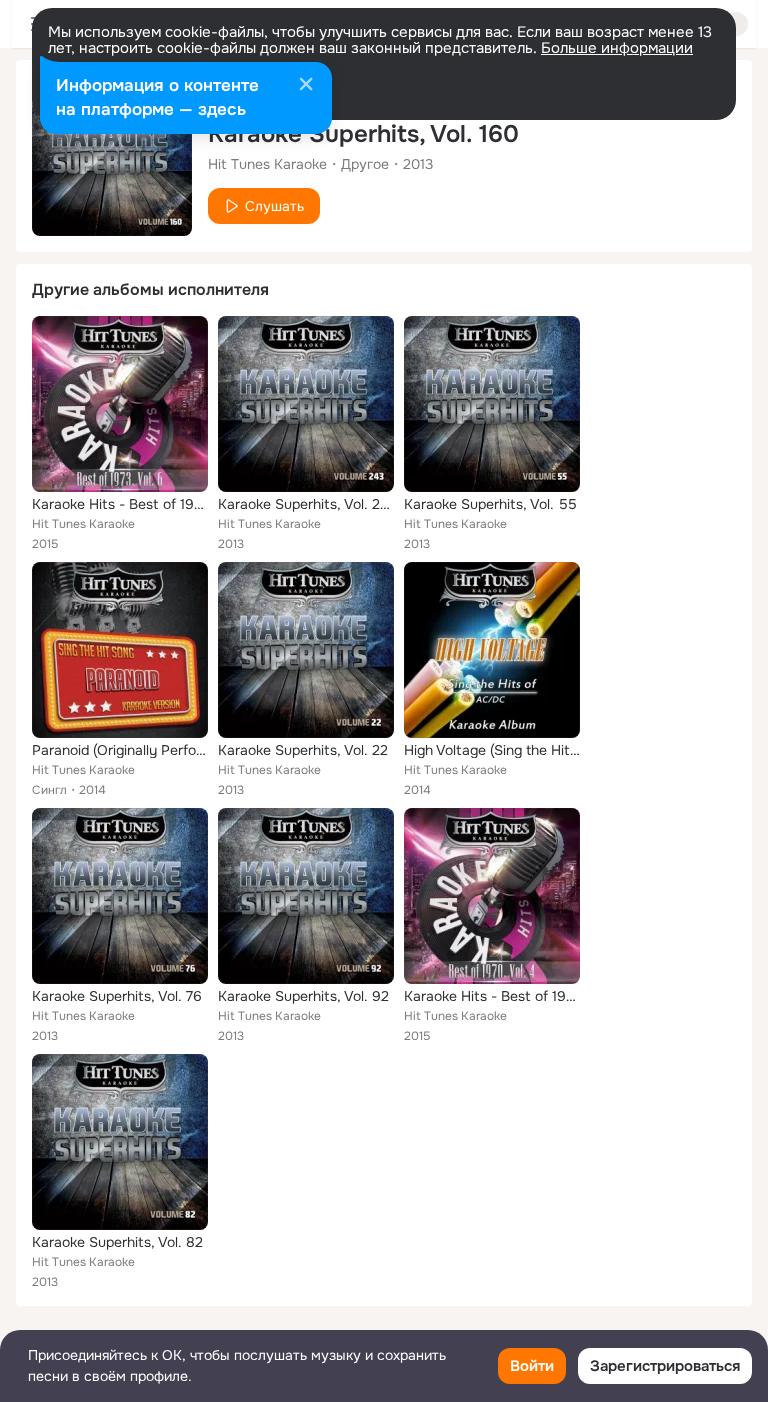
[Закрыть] (306, 86)
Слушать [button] (274, 206)
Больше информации (617, 48)
